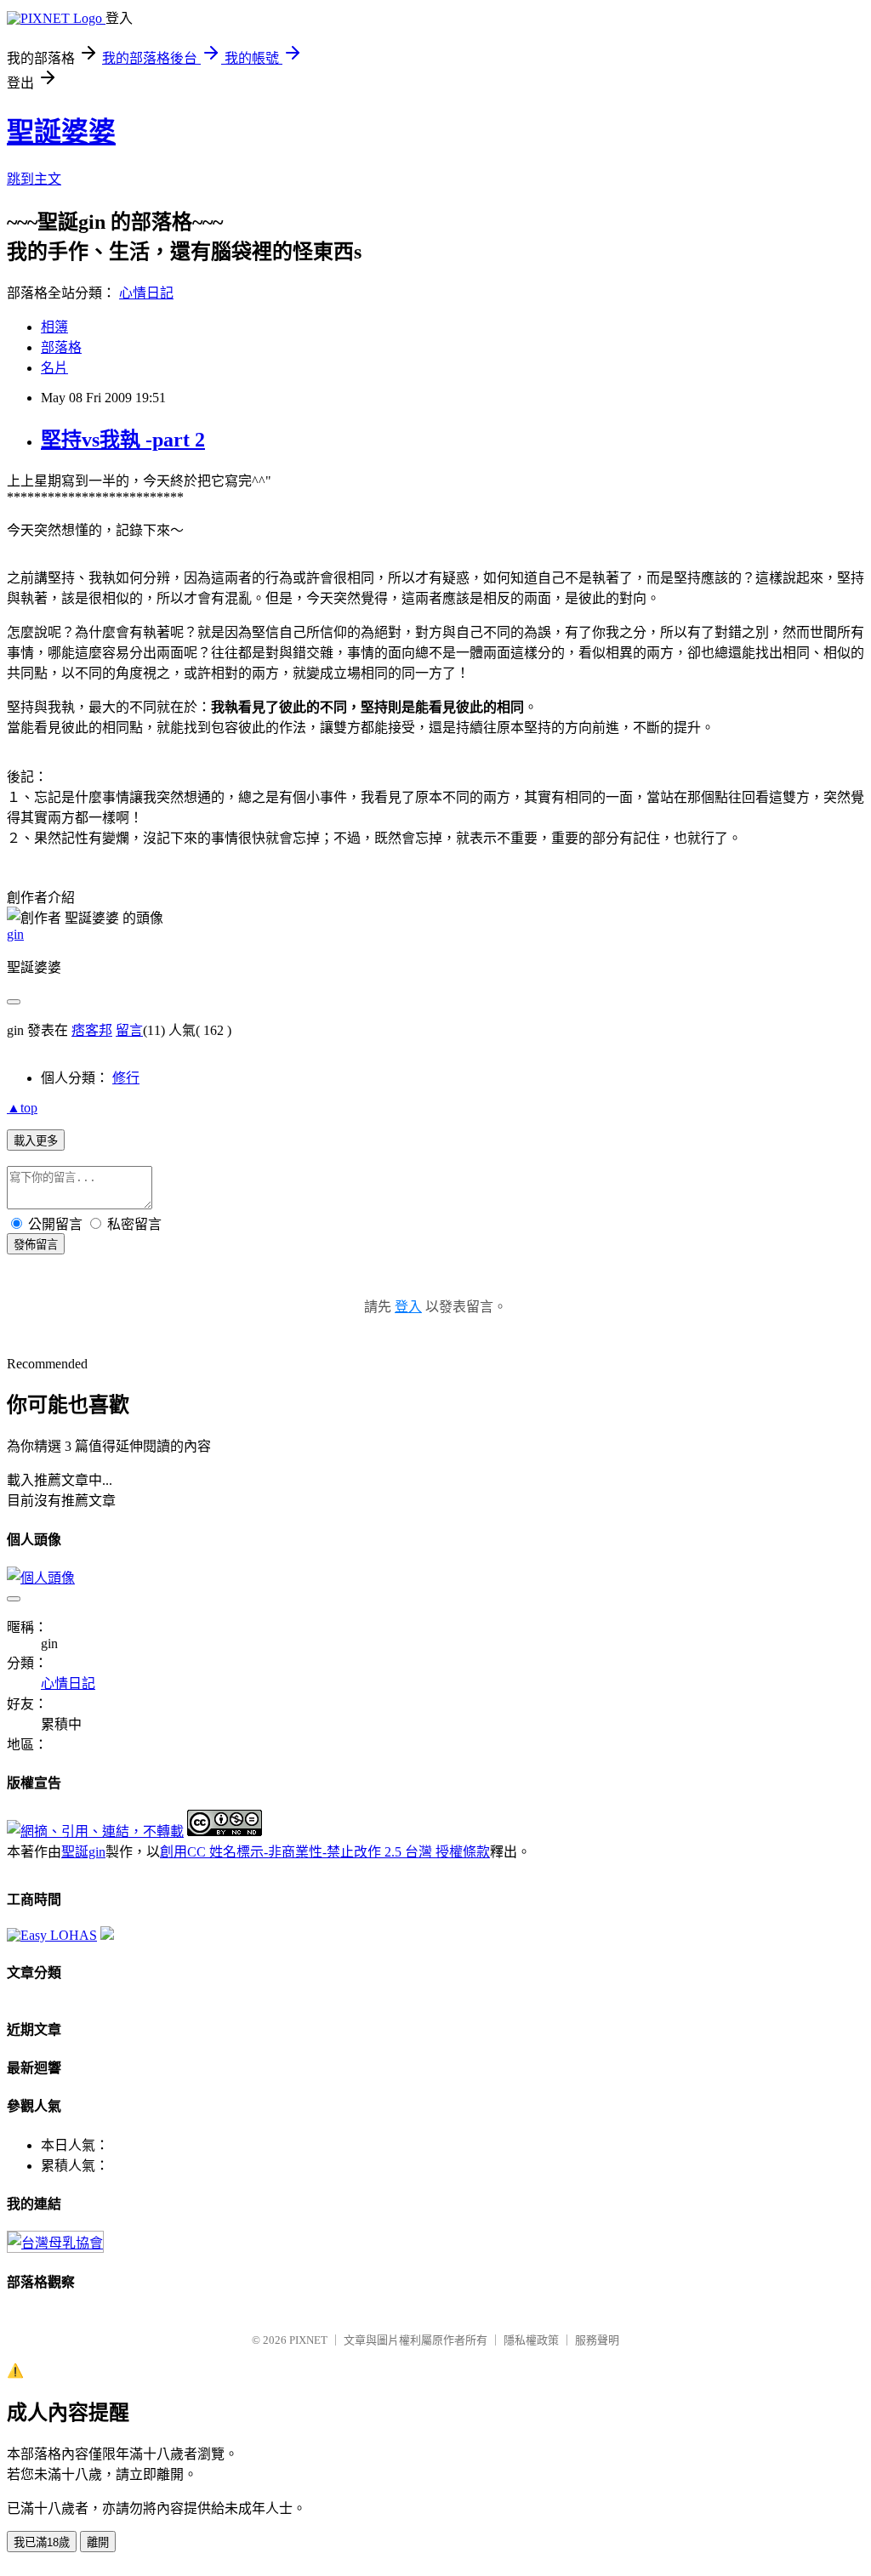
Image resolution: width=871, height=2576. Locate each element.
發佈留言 (36, 1245)
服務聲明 (597, 2340)
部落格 (61, 347)
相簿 (54, 327)
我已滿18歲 (42, 2542)
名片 (54, 368)
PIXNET (308, 2340)
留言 (129, 1030)
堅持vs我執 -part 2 (123, 440)
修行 (126, 1078)
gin (15, 934)
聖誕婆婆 (61, 132)
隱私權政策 (531, 2340)
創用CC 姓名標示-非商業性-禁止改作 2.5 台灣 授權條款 (325, 1852)
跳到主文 (34, 179)
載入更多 (36, 1141)
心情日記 (146, 293)
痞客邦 (92, 1030)
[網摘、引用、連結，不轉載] (95, 1831)
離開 (98, 2542)
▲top (22, 1108)
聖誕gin (83, 1852)
